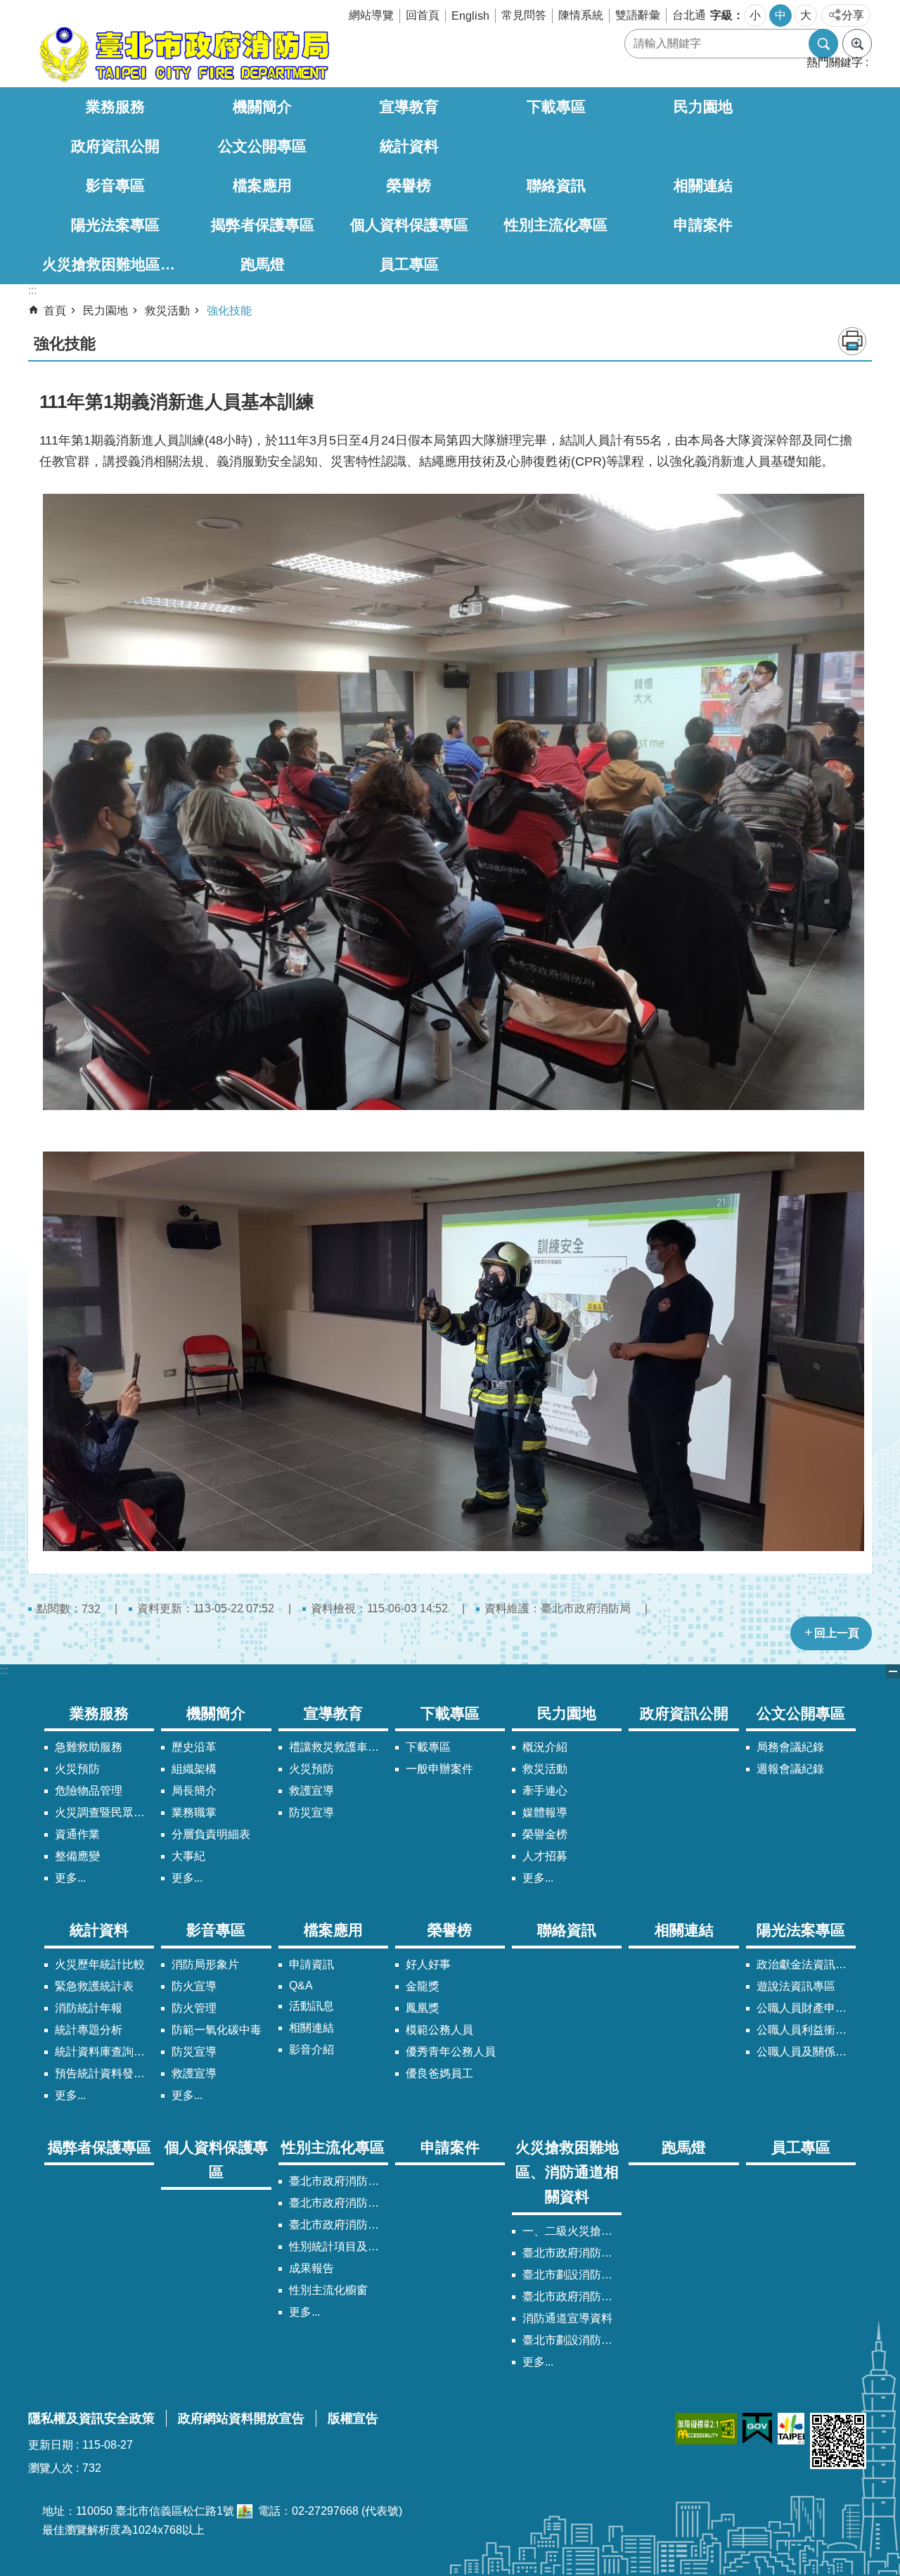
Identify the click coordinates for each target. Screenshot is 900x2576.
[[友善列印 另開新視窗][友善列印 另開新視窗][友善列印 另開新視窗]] (245, 2511)
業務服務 (115, 107)
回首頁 (423, 15)
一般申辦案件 (439, 1769)
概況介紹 (545, 1747)
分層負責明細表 (211, 1834)
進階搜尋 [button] (857, 44)
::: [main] (32, 290)
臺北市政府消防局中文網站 (183, 55)
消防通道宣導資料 (567, 2318)
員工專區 (409, 264)
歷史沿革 (194, 1747)
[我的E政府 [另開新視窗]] (757, 2429)
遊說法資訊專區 (796, 1986)
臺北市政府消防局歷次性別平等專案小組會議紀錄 (339, 2225)
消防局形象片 (205, 1964)
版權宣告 (353, 2418)
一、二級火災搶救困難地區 (572, 2231)
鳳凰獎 (423, 2008)
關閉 (893, 1671)
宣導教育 (409, 107)
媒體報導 (545, 1812)
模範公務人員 (439, 2030)
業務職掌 (194, 1812)
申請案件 (703, 225)
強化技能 (229, 311)
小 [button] (755, 15)
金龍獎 (423, 1986)
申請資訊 (311, 1964)
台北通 (689, 15)
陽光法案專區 (115, 225)
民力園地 (703, 107)
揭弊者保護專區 (263, 225)
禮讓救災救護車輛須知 (339, 1747)
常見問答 (524, 15)
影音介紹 (311, 2049)
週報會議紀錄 (790, 1769)
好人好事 (428, 1964)
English (470, 16)
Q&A (301, 1985)
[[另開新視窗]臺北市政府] (791, 2429)
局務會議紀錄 (790, 1747)
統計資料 (409, 146)
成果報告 (311, 2268)
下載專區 (556, 107)
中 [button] (780, 15)
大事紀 (188, 1856)
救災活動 (167, 311)
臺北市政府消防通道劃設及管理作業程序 (572, 2296)
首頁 (55, 311)
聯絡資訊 (556, 185)
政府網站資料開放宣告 (241, 2418)
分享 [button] (853, 15)
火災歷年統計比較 (100, 1964)
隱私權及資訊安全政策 (91, 2418)
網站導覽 (371, 15)
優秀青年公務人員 (451, 2052)
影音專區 (115, 185)
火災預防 (77, 1769)
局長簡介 (194, 1791)
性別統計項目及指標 (339, 2246)
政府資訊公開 (115, 146)
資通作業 (77, 1834)
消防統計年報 (89, 2008)
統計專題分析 (89, 2030)
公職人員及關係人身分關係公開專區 (806, 2052)
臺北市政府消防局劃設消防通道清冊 (572, 2253)
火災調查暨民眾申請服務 (104, 1812)
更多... (70, 1878)
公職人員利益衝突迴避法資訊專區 (806, 2030)
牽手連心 (545, 1791)
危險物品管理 (89, 1791)
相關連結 (703, 185)
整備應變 (77, 1856)
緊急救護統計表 (94, 1986)
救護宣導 (311, 1791)
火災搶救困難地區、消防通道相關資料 (116, 264)
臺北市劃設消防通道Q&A (572, 2275)
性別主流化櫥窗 (328, 2290)
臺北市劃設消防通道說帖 (572, 2340)
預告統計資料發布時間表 (104, 2073)
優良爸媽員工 (439, 2073)
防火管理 (194, 2008)
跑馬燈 (263, 264)
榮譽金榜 (545, 1834)
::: (4, 1670)
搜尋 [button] (823, 44)
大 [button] (806, 15)
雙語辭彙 (638, 15)
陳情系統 (581, 15)
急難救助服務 (89, 1747)
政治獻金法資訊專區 (806, 1964)
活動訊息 (311, 2006)
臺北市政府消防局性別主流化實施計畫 (339, 2181)
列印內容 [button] (852, 341)
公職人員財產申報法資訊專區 (806, 2008)
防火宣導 (194, 1986)
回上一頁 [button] (837, 1633)
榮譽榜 (409, 185)
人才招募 (545, 1856)
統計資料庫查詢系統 (104, 2052)
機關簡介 (262, 107)
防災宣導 (311, 1812)
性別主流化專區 (556, 225)
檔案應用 (262, 185)
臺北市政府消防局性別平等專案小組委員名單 (339, 2203)
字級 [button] (721, 15)
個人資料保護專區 (409, 225)
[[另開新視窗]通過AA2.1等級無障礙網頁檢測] (706, 2429)
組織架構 (194, 1769)
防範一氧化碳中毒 (217, 2030)
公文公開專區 (262, 146)
